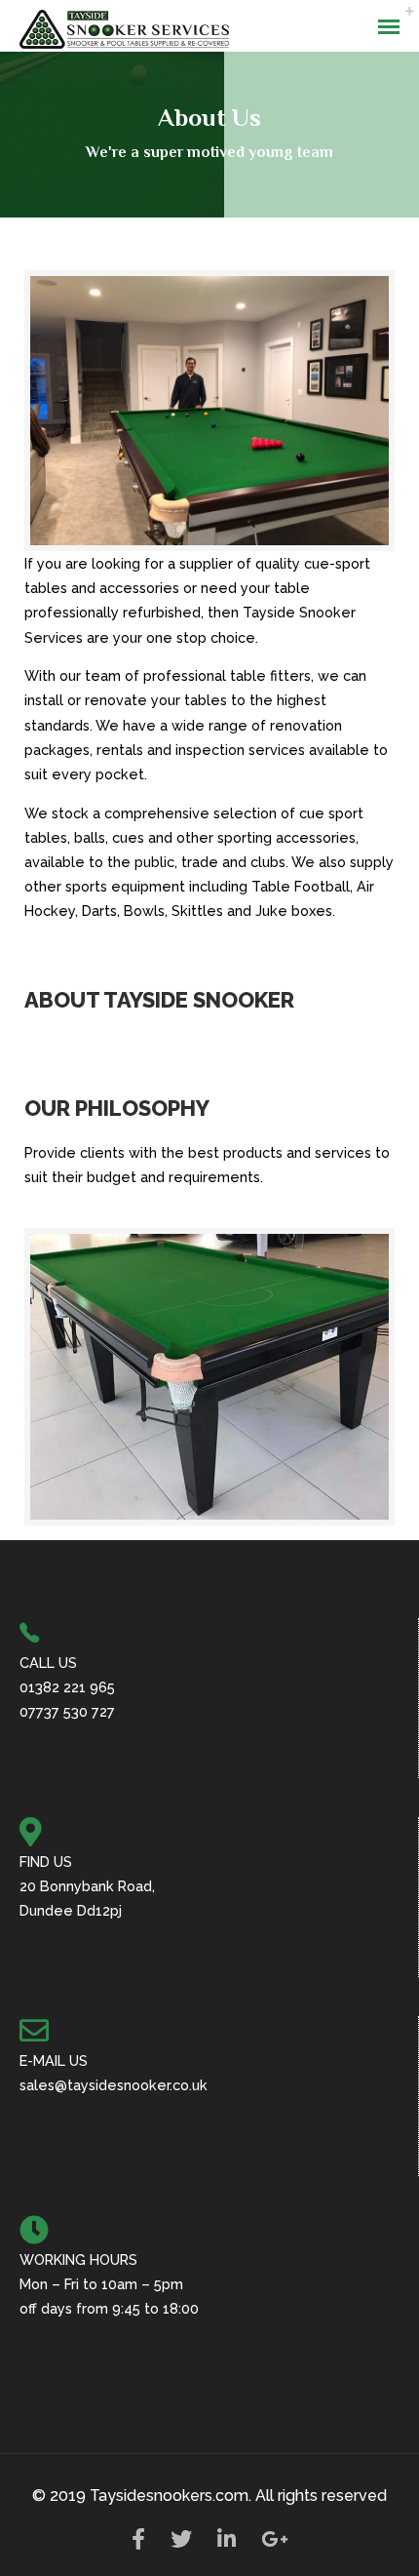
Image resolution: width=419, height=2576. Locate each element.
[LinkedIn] (227, 2544)
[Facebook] (138, 2544)
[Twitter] (181, 2544)
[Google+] (275, 2544)
